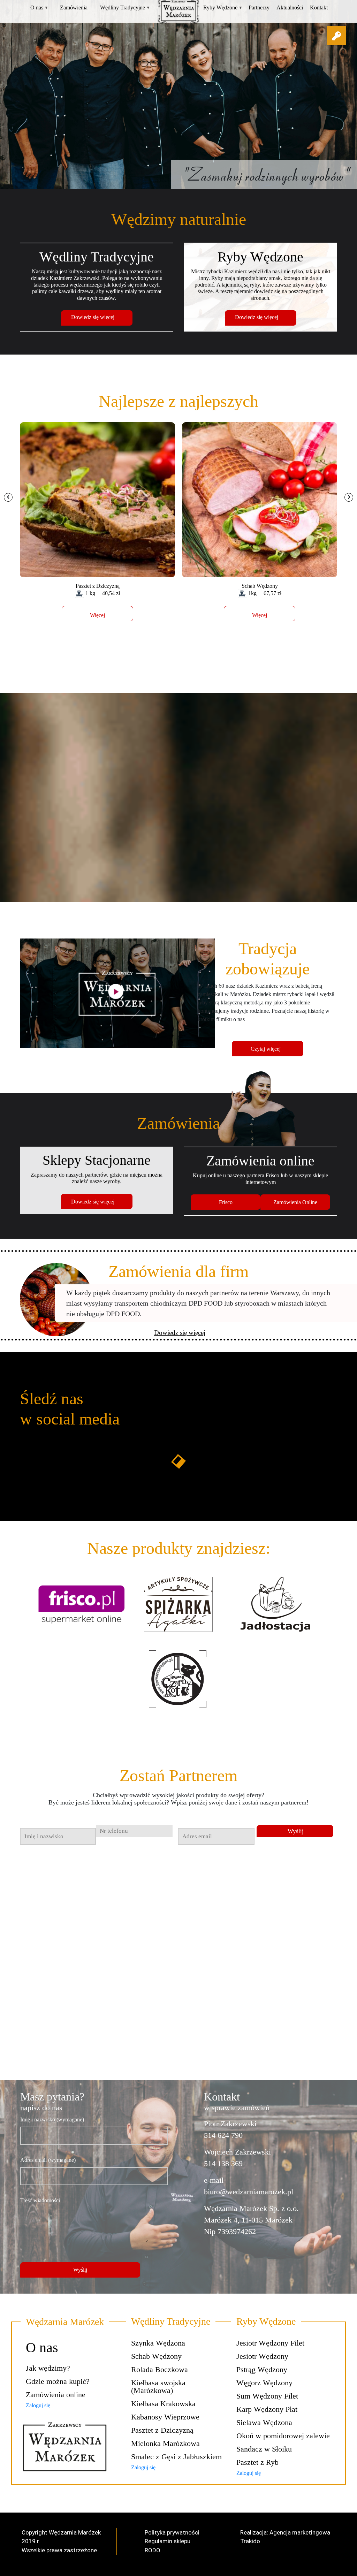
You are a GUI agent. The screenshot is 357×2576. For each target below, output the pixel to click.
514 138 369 (223, 2163)
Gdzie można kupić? (58, 2381)
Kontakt (319, 7)
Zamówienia (74, 7)
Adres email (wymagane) (48, 2160)
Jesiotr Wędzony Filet (270, 2343)
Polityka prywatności (172, 2532)
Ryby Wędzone (223, 7)
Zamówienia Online (295, 1202)
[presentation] (8, 497)
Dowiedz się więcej (93, 317)
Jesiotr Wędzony (262, 2356)
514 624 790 (223, 2135)
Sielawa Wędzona (264, 2422)
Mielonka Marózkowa (165, 2443)
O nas (39, 7)
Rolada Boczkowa (159, 2369)
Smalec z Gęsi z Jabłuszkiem (176, 2457)
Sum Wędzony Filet (267, 2396)
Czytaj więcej (266, 1049)
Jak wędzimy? (48, 2368)
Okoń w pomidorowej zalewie (283, 2436)
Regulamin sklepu (168, 2541)
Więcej (97, 615)
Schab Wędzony (156, 2356)
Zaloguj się (38, 2405)
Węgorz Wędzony (264, 2383)
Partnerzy (259, 7)
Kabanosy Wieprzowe (165, 2417)
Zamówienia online (56, 2395)
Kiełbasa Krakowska (163, 2404)
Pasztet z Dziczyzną (162, 2430)
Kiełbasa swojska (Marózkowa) (158, 2387)
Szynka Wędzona (158, 2343)
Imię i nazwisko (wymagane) (52, 2119)
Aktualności (290, 7)
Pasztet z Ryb (257, 2462)
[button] (336, 36)
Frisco (226, 1202)
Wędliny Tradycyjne (125, 7)
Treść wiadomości (40, 2200)
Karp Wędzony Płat (267, 2409)
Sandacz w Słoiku (264, 2449)
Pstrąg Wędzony (262, 2369)
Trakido (250, 2541)
